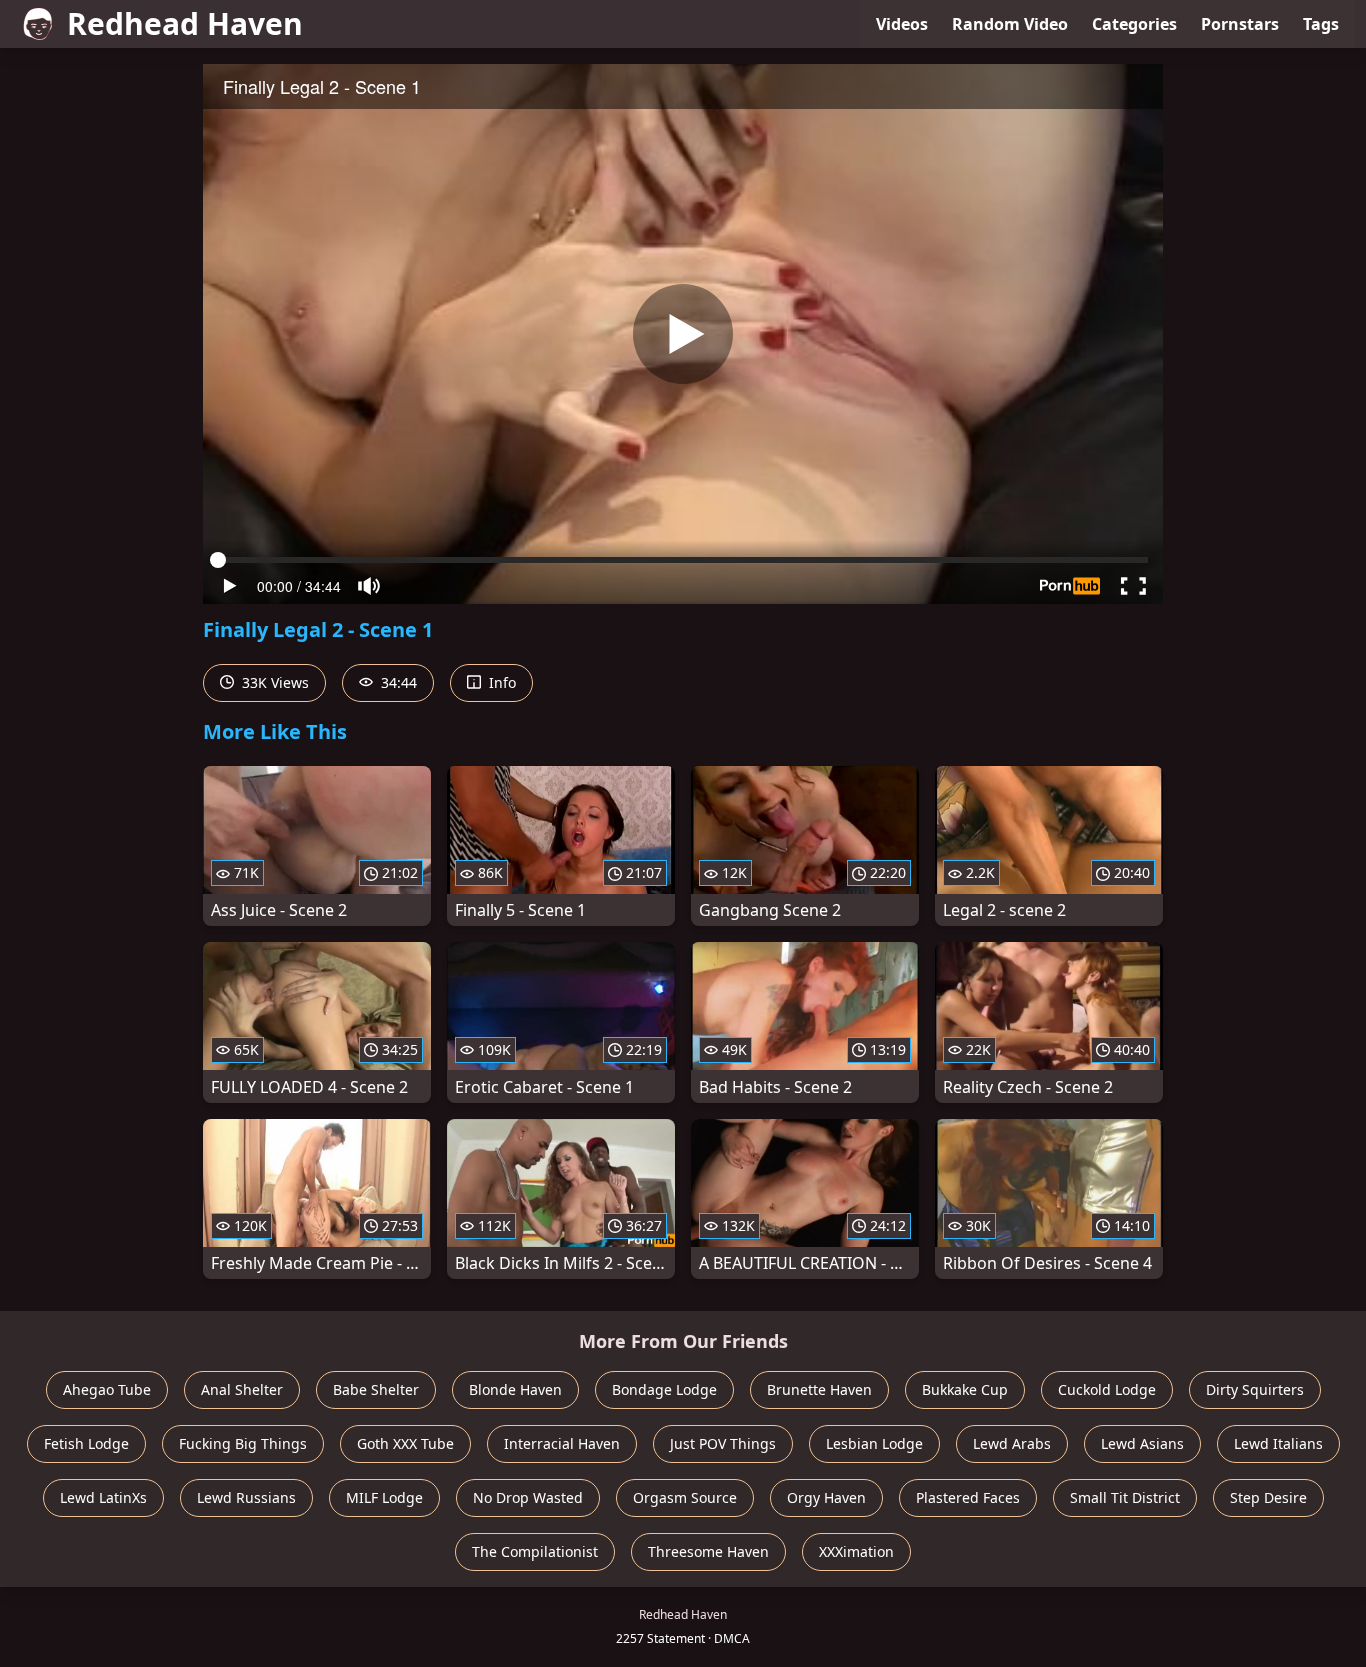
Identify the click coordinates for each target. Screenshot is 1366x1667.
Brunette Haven (819, 1389)
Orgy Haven (826, 1497)
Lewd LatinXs (103, 1497)
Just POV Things (723, 1443)
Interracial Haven (562, 1443)
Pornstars (1240, 24)
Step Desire (1268, 1497)
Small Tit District (1125, 1497)
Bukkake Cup (965, 1389)
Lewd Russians (246, 1497)
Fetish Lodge (86, 1443)
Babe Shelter (376, 1389)
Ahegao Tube (107, 1389)
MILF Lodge (384, 1497)
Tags (1321, 24)
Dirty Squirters (1255, 1389)
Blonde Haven (515, 1389)
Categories (1134, 24)
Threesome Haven (708, 1551)
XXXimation (856, 1551)
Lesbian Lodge (874, 1443)
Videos (902, 24)
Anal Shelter (242, 1389)
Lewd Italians (1278, 1443)
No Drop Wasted (528, 1497)
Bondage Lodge (664, 1389)
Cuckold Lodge (1107, 1389)
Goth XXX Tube (405, 1443)
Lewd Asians (1142, 1443)
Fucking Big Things (243, 1443)
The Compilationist (535, 1551)
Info (500, 682)
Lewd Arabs (1012, 1443)
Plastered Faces (968, 1497)
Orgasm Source (685, 1497)
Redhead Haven (185, 23)
